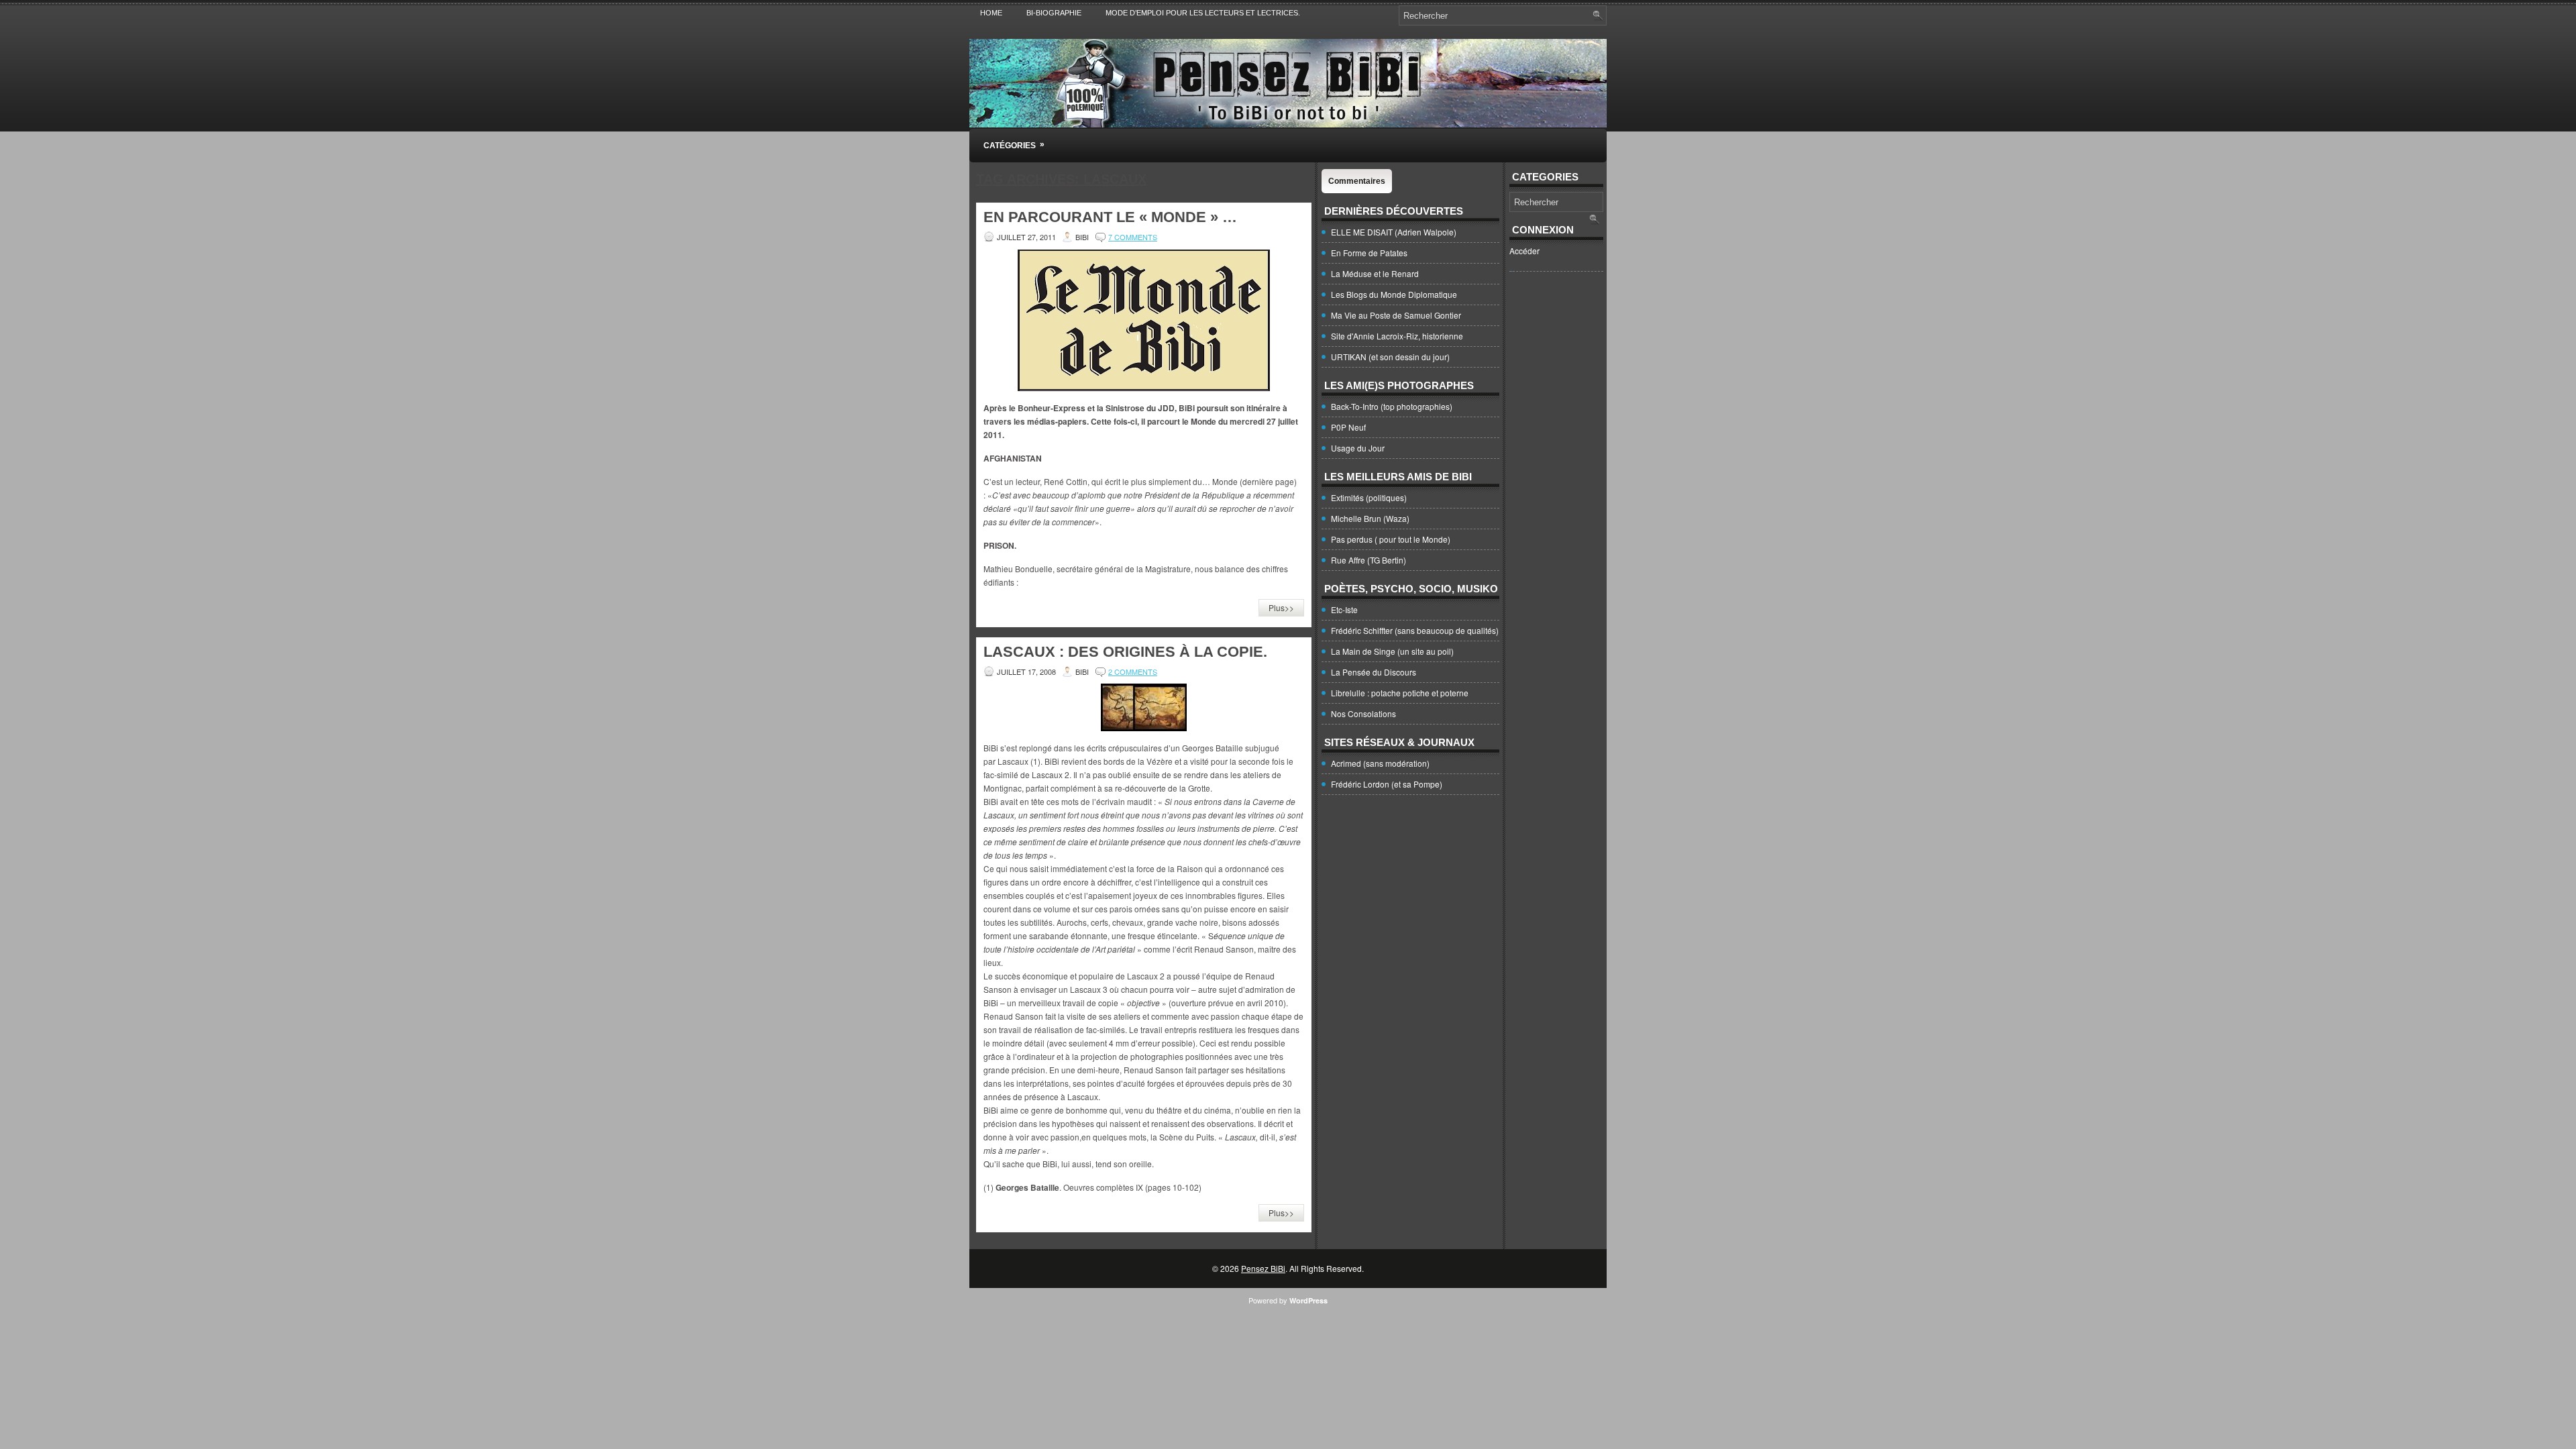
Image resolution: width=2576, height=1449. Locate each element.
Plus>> (1281, 607)
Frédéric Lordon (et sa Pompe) (1387, 784)
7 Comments (1133, 237)
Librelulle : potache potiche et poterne (1400, 693)
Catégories (1014, 145)
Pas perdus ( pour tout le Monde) (1391, 539)
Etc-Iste (1344, 609)
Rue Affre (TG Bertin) (1368, 560)
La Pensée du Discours (1374, 672)
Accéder (1524, 251)
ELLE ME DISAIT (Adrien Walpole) (1394, 232)
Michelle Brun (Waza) (1370, 518)
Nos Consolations (1363, 713)
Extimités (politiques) (1369, 497)
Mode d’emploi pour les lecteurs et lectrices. (1203, 13)
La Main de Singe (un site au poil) (1392, 651)
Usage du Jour (1358, 448)
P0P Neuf (1348, 427)
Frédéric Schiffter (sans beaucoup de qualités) (1415, 630)
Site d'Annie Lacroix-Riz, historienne (1397, 336)
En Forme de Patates (1369, 253)
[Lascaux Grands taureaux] (1144, 707)
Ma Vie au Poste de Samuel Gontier (1396, 315)
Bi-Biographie (1054, 13)
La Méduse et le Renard (1375, 273)
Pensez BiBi (1263, 1268)
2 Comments (1133, 672)
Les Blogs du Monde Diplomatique (1394, 294)
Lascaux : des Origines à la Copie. (1125, 652)
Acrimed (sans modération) (1380, 763)
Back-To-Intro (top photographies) (1392, 406)
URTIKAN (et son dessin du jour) (1390, 357)
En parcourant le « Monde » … (1110, 217)
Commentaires (1357, 181)
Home (991, 13)
